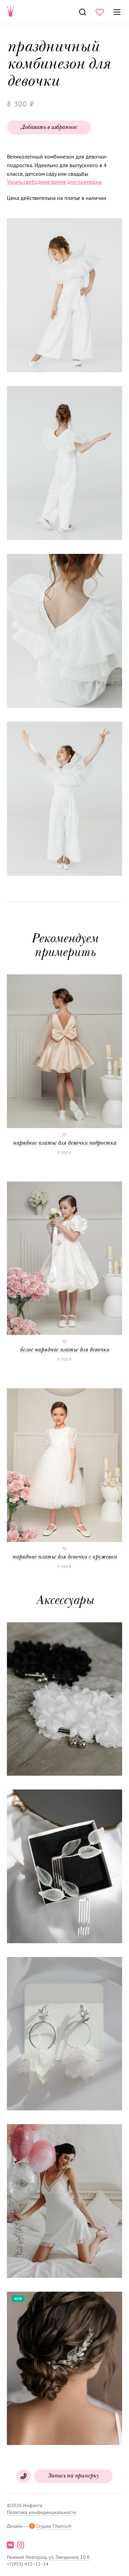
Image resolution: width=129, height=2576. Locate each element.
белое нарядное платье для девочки (64, 1350)
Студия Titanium (54, 2526)
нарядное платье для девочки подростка (64, 1143)
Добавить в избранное (49, 128)
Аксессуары (65, 1601)
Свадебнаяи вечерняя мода (11, 12)
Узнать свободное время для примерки (54, 182)
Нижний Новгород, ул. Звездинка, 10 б (48, 2557)
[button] (64, 296)
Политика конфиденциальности (41, 2512)
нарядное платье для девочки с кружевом (65, 1557)
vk (10, 2545)
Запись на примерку (73, 2476)
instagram (21, 2545)
